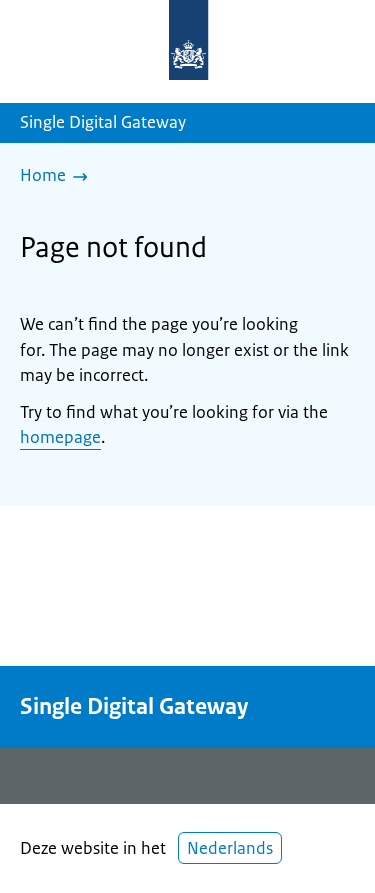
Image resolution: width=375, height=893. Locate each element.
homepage (60, 437)
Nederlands (230, 848)
